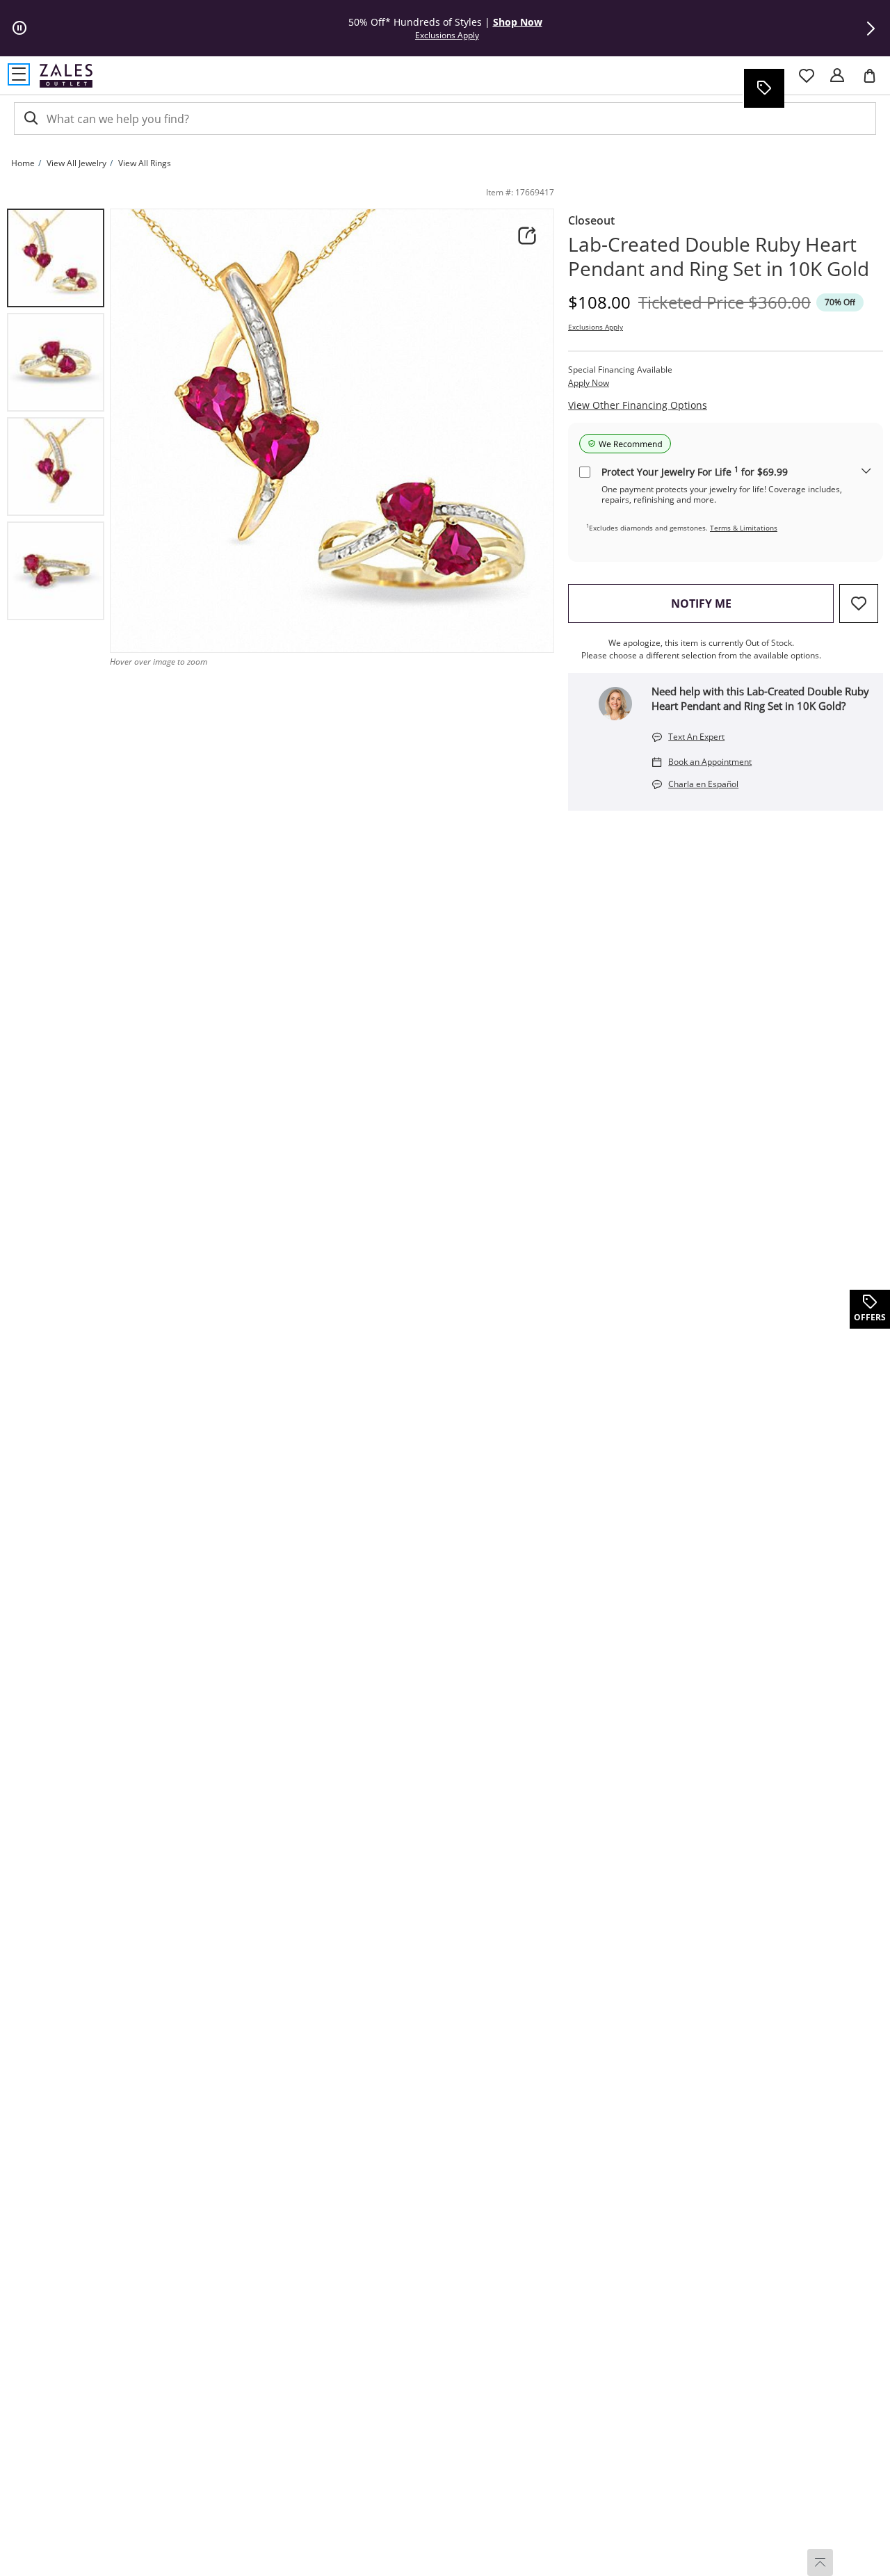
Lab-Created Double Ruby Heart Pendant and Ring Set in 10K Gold (719, 257)
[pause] (19, 29)
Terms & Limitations (744, 528)
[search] (30, 119)
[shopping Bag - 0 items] (875, 81)
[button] (871, 29)
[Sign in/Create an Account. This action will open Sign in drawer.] (837, 76)
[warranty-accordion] (866, 472)
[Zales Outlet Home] (66, 75)
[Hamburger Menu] (19, 74)
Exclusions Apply (596, 327)
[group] (56, 258)
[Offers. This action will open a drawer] (763, 88)
